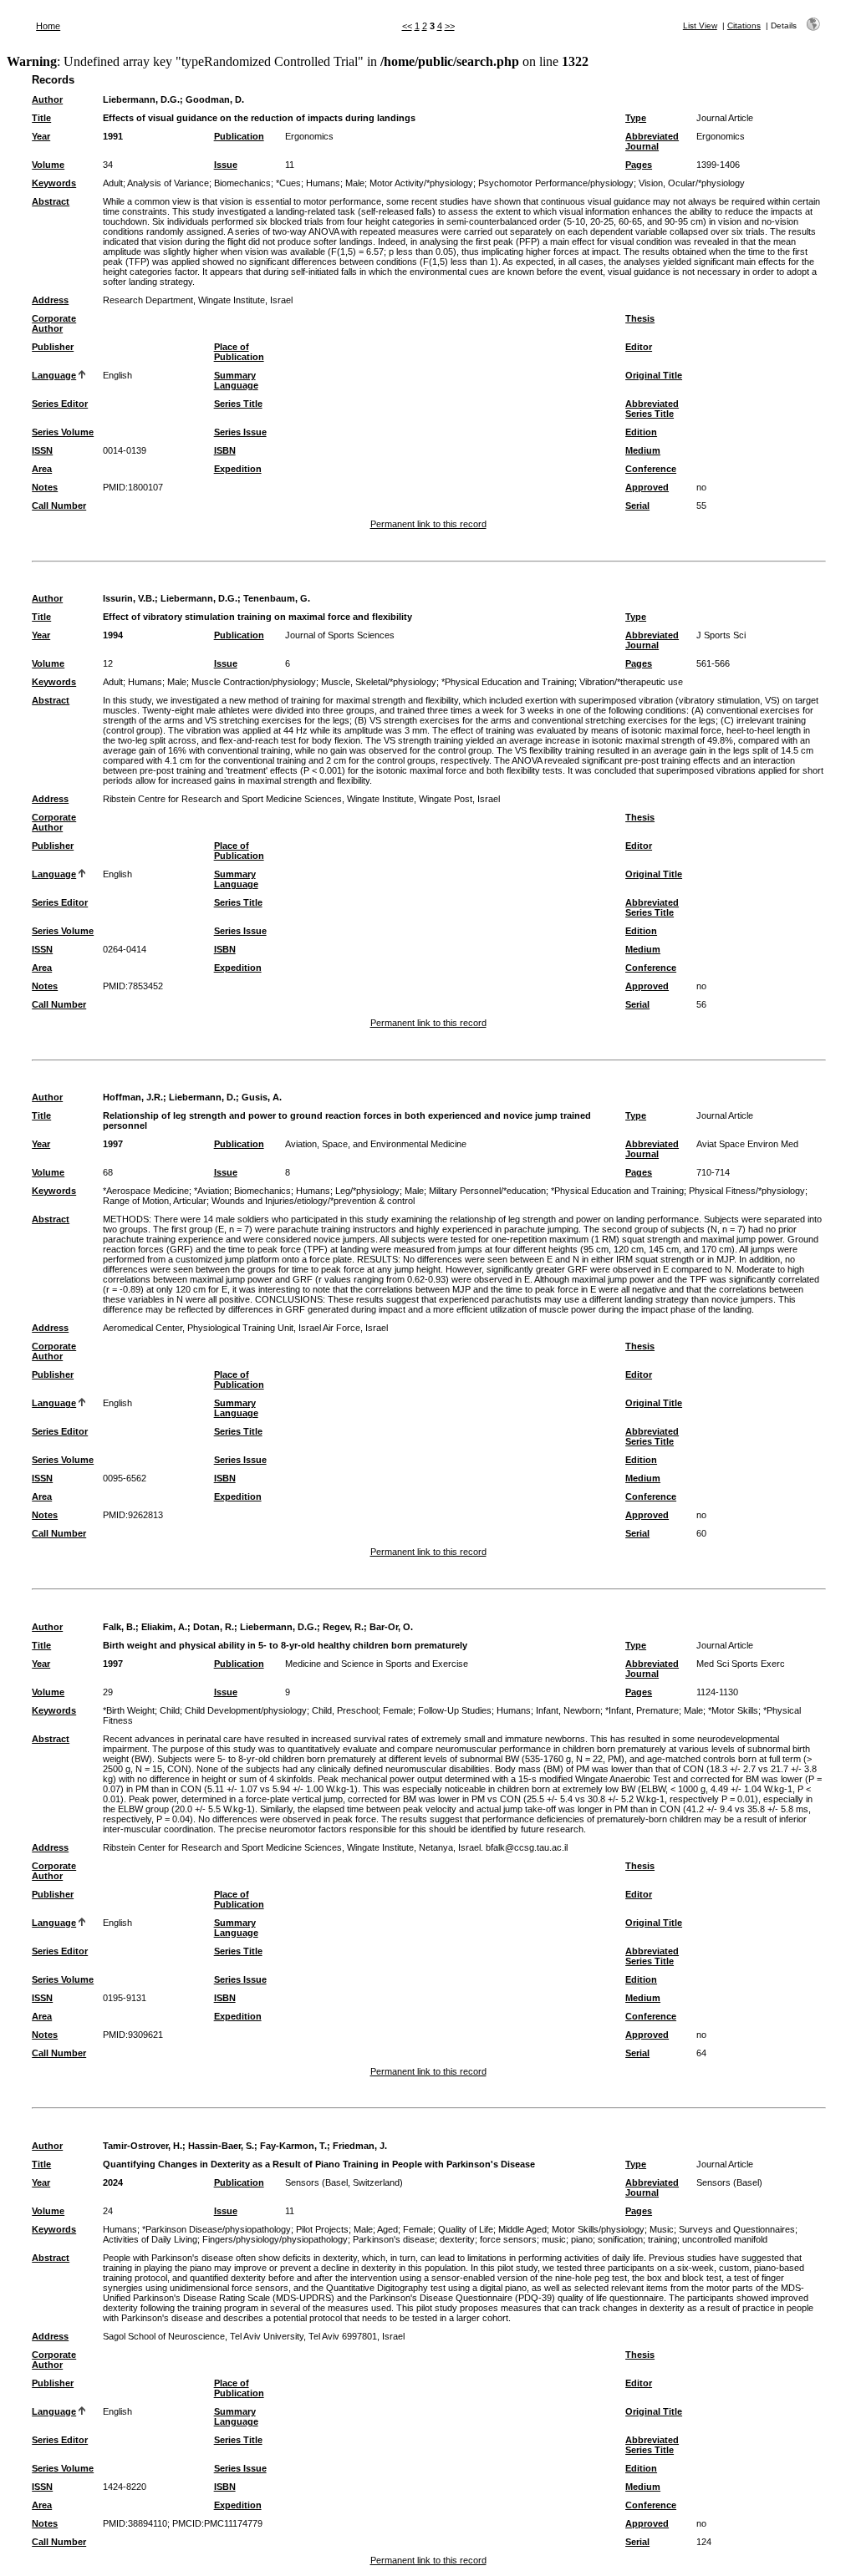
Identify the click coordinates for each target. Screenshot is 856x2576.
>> (450, 26)
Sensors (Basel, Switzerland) (344, 2182)
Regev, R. (343, 1627)
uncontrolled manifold (725, 2239)
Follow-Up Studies (455, 1710)
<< (407, 26)
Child (170, 1710)
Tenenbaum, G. (277, 598)
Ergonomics (309, 136)
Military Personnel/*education (487, 1191)
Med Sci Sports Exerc (741, 1664)
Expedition (238, 469)
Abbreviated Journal (652, 141)
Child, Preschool (345, 1710)
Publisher (53, 347)
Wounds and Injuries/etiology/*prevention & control (313, 1201)
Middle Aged (522, 2229)
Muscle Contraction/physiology (254, 682)
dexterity (457, 2239)
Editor (639, 347)
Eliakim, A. (164, 1627)
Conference (651, 469)
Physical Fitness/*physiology (747, 1191)
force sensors (508, 2239)
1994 (113, 635)
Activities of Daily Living (150, 2239)
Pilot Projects (322, 2229)
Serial (637, 506)
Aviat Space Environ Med (747, 1144)
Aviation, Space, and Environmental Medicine (376, 1144)
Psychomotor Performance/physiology (556, 183)
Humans (323, 183)
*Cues (288, 183)
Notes (45, 487)
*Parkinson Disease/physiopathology (217, 2229)
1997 (113, 1144)
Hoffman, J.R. (133, 1097)
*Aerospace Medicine (146, 1191)
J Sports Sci (721, 635)
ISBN (225, 450)
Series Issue (240, 432)
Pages (639, 165)
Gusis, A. (262, 1097)
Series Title (238, 404)
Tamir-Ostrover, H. (143, 2146)
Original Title (654, 375)
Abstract (51, 201)
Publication (239, 136)
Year (41, 136)
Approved (647, 487)
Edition (641, 432)
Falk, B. (119, 1627)
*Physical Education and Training (508, 682)
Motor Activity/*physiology (421, 183)
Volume (48, 165)
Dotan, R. (214, 1627)
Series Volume (63, 432)
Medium (643, 450)
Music (662, 2229)
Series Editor (60, 404)
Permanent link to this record (428, 524)
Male (355, 183)
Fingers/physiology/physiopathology (275, 2239)
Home (48, 26)
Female (398, 1710)
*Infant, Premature (642, 1710)
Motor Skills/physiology (598, 2229)
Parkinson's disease (394, 2239)
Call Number (59, 506)
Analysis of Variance (168, 183)
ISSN (42, 450)
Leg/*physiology (367, 1191)
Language (54, 375)
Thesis (640, 318)
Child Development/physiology (246, 1710)
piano (582, 2239)
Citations (744, 25)
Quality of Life (466, 2229)
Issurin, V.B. (129, 598)
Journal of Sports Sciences (340, 635)
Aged (387, 2229)
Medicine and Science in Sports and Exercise (377, 1664)
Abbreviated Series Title (652, 409)
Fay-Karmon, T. (293, 2146)
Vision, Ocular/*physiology (692, 183)
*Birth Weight (129, 1710)
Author (47, 99)
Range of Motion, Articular (155, 1201)
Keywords (54, 183)
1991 (113, 136)
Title (41, 118)
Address (50, 300)
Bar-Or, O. (391, 1627)
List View (700, 25)
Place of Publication (239, 352)
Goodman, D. (215, 99)
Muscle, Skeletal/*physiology (379, 682)
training (662, 2239)
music (554, 2239)
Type (636, 118)
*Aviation (211, 1191)
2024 (113, 2182)
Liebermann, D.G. (141, 99)
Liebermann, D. (202, 1097)
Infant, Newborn (568, 1710)
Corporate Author (54, 323)
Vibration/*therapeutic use (631, 682)
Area (42, 469)
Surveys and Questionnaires (737, 2229)
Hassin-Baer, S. (221, 2146)
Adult (113, 183)
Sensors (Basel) (729, 2182)
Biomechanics (242, 183)
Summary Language (236, 380)
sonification (620, 2239)
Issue (226, 165)
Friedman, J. (360, 2146)
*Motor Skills (733, 1710)
